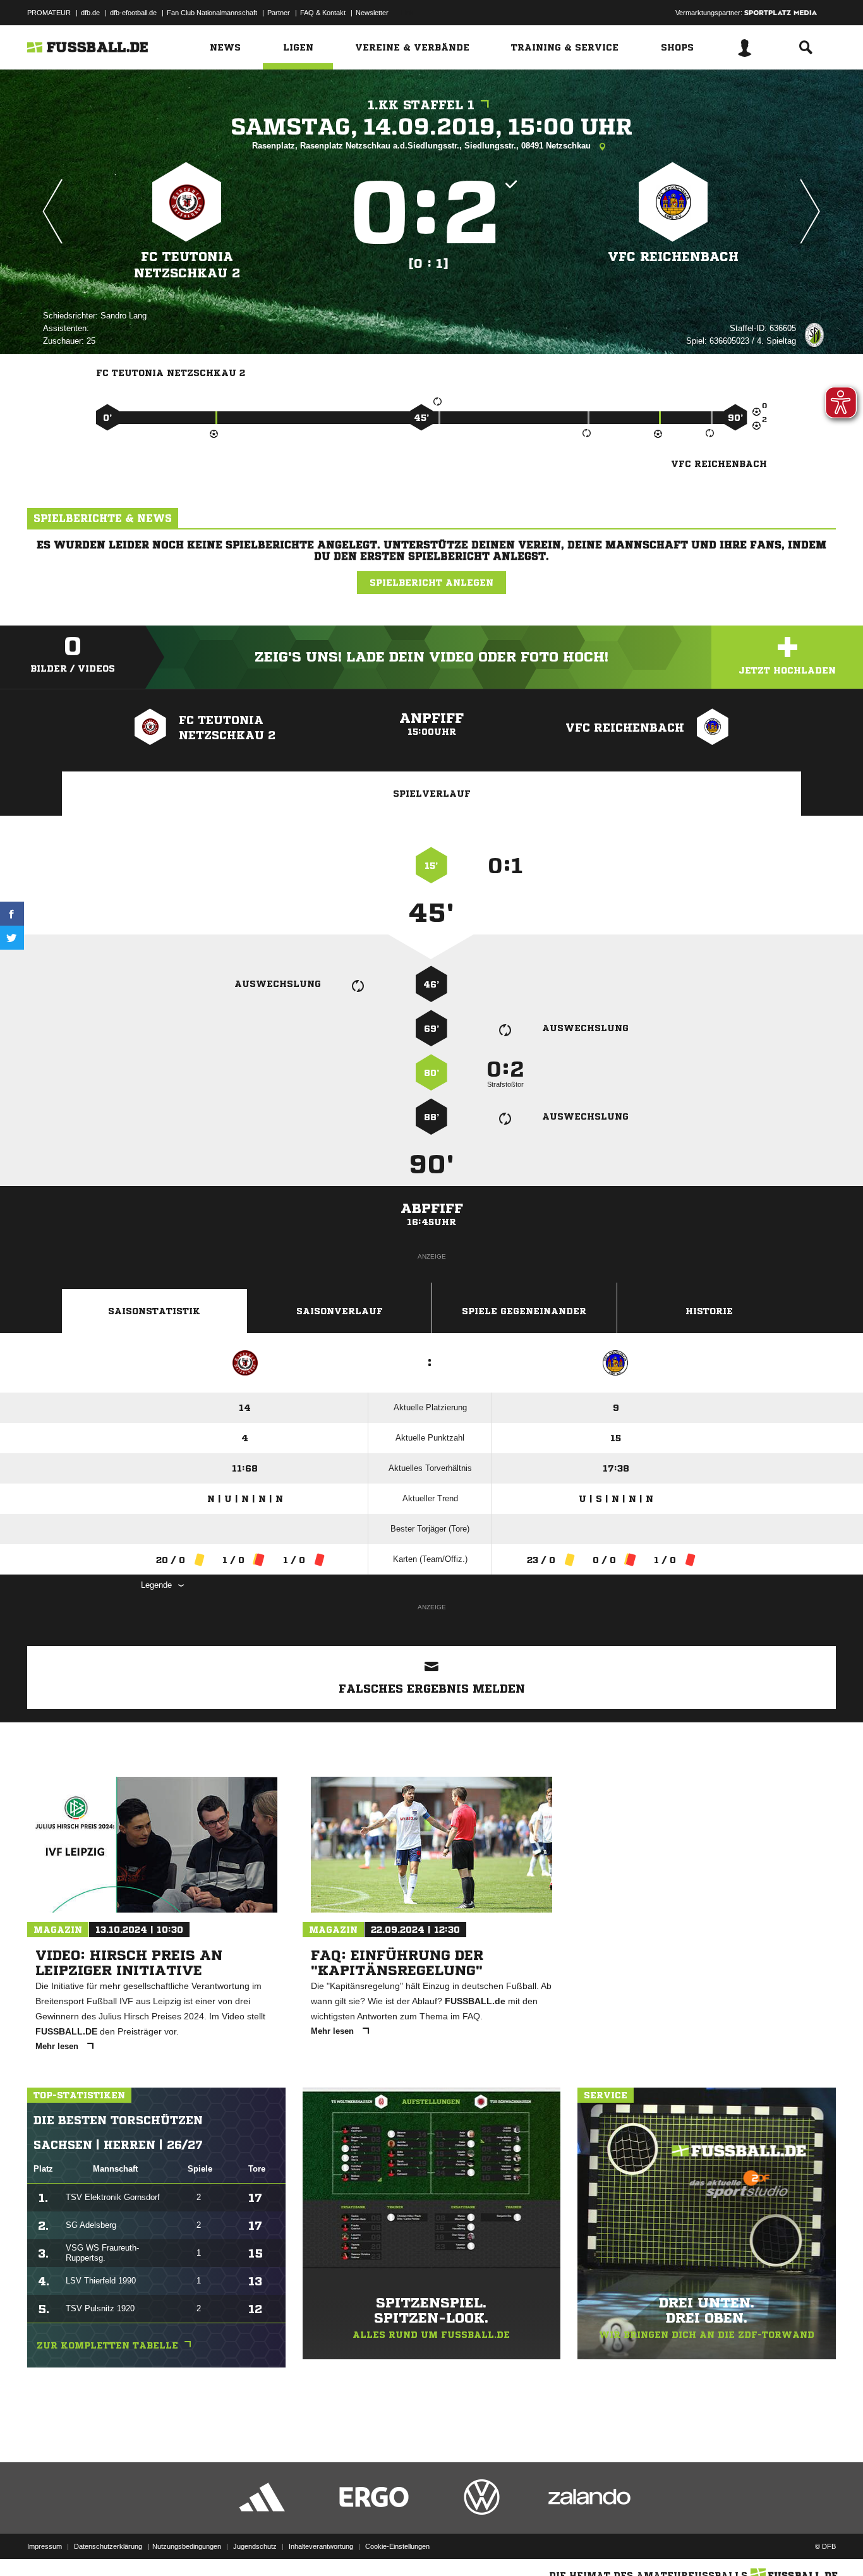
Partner (279, 13)
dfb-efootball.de (133, 13)
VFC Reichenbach (673, 257)
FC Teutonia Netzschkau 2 (187, 265)
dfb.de (90, 13)
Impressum (45, 2546)
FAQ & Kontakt (323, 13)
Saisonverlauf (340, 1311)
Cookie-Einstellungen (397, 2546)
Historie (709, 1311)
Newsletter (372, 13)
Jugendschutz (255, 2546)
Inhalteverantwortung (321, 2546)
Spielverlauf (432, 794)
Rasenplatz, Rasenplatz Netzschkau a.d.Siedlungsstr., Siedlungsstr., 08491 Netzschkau (423, 146)
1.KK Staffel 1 (421, 105)
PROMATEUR (49, 13)
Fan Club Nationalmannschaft (212, 13)
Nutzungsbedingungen (187, 2546)
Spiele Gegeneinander (524, 1311)
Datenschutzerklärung (108, 2546)
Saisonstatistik (154, 1311)
